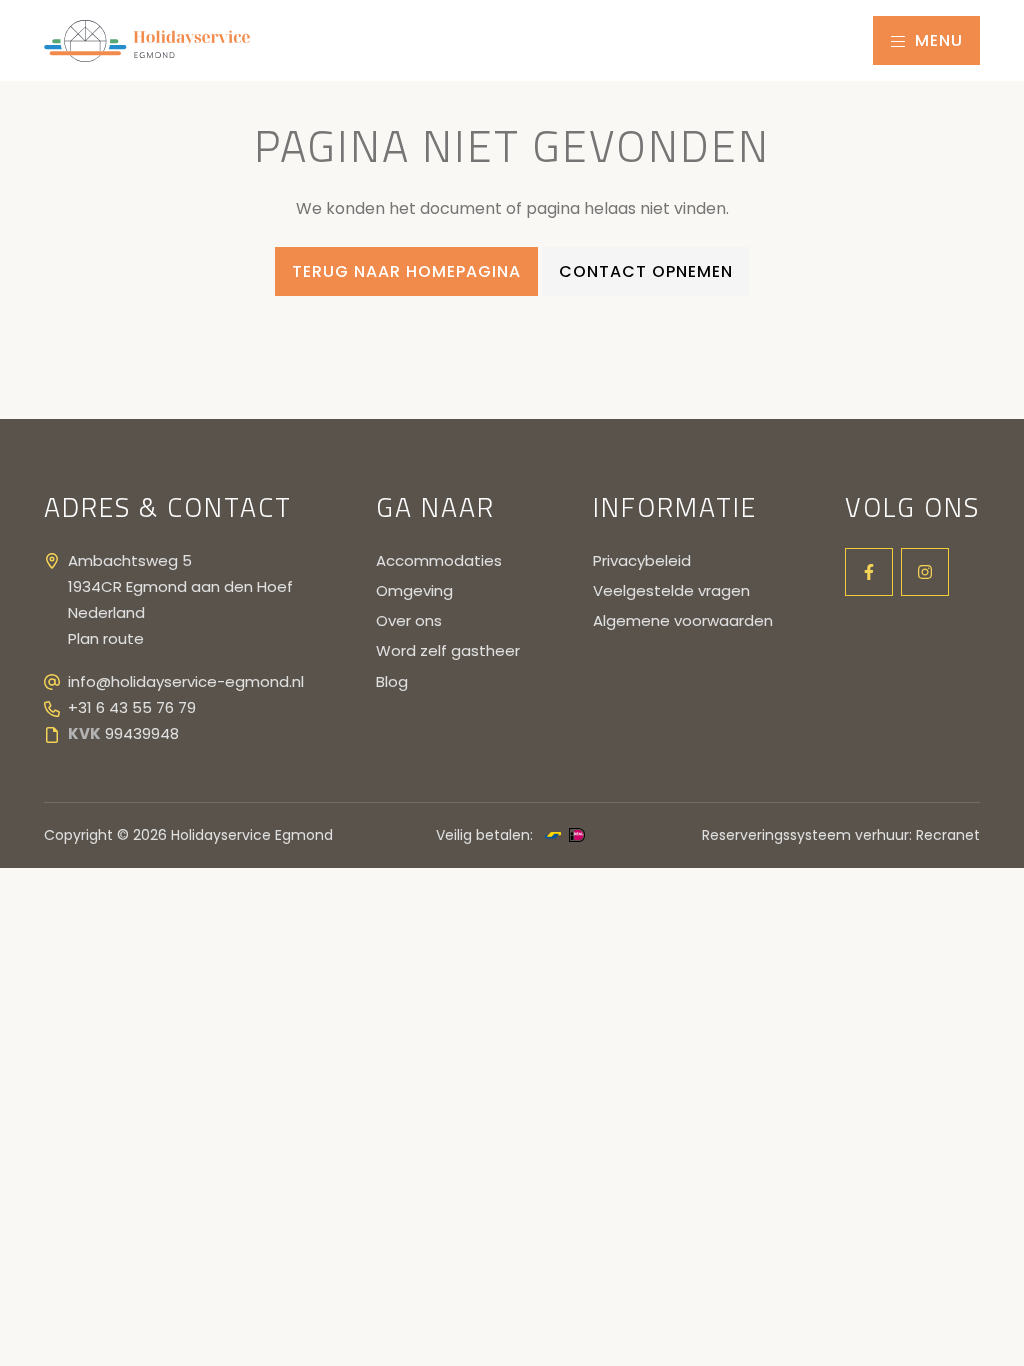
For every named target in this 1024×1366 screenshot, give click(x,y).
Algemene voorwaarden (683, 620)
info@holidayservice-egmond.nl (186, 681)
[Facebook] (869, 572)
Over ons (409, 620)
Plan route (106, 638)
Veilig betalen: (484, 835)
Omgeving (414, 590)
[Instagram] (925, 572)
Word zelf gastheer (448, 650)
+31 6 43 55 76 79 (132, 707)
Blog (392, 681)
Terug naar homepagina (406, 271)
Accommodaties (439, 560)
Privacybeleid (642, 560)
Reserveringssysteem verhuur (805, 835)
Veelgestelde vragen (671, 590)
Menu (936, 40)
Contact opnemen (646, 271)
